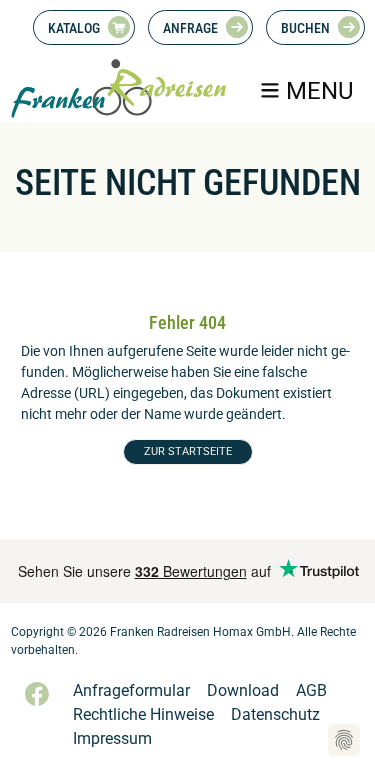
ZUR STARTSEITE (188, 451)
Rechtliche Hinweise (143, 714)
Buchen (305, 28)
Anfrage (190, 28)
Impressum (112, 738)
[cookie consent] (344, 740)
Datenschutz (275, 714)
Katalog (74, 28)
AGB (311, 690)
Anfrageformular (131, 690)
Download (243, 690)
